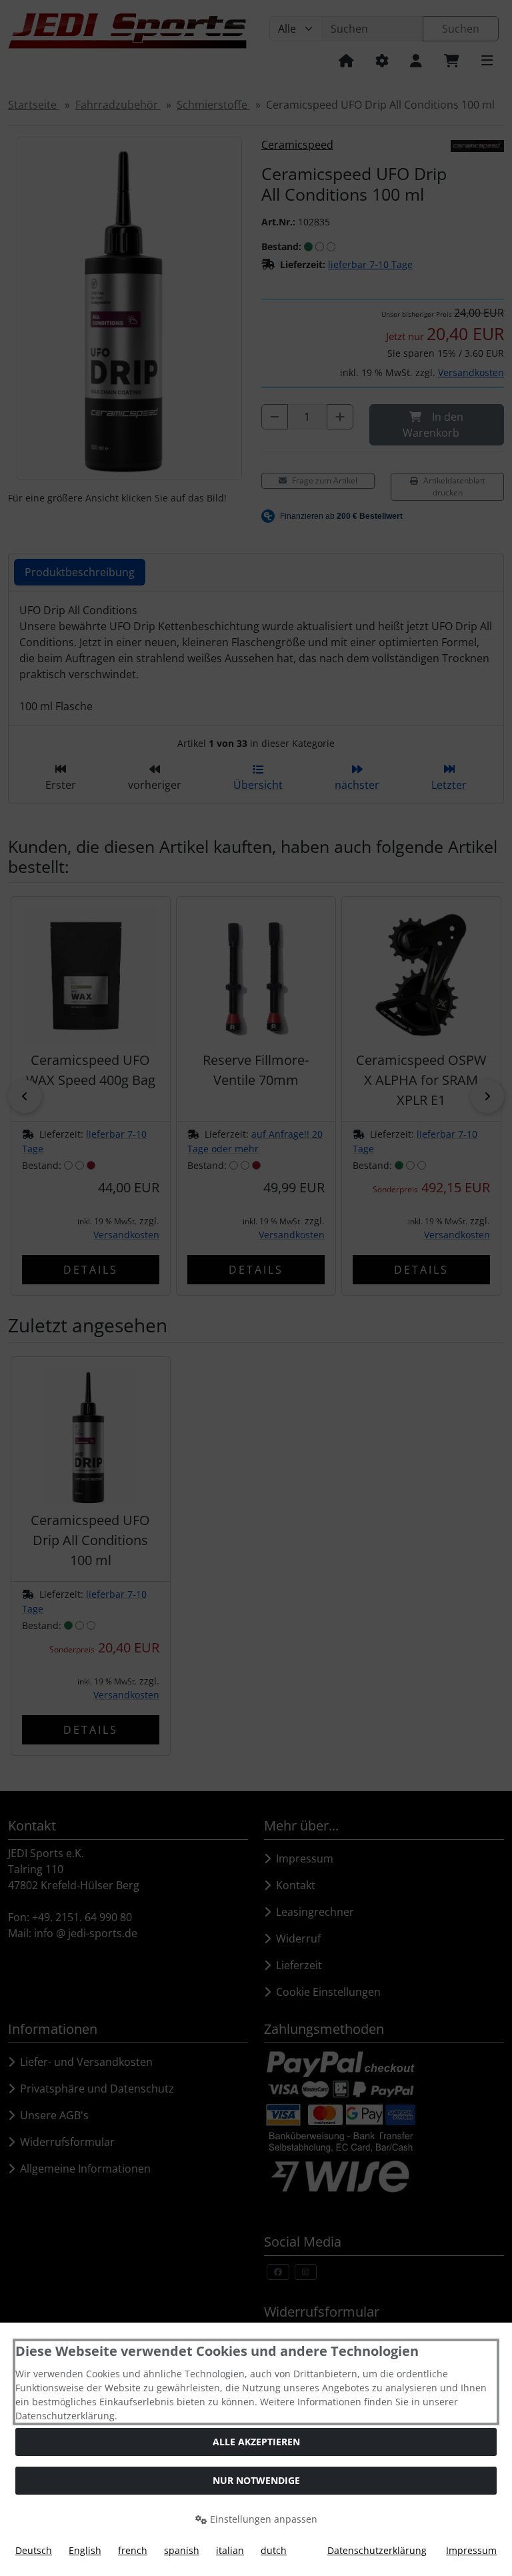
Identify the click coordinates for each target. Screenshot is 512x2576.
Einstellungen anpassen (262, 2519)
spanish (182, 2550)
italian (230, 2550)
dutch (274, 2550)
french (133, 2550)
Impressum (471, 2550)
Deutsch (34, 2550)
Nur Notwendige (256, 2480)
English (85, 2550)
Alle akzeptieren (256, 2442)
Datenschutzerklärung (377, 2550)
